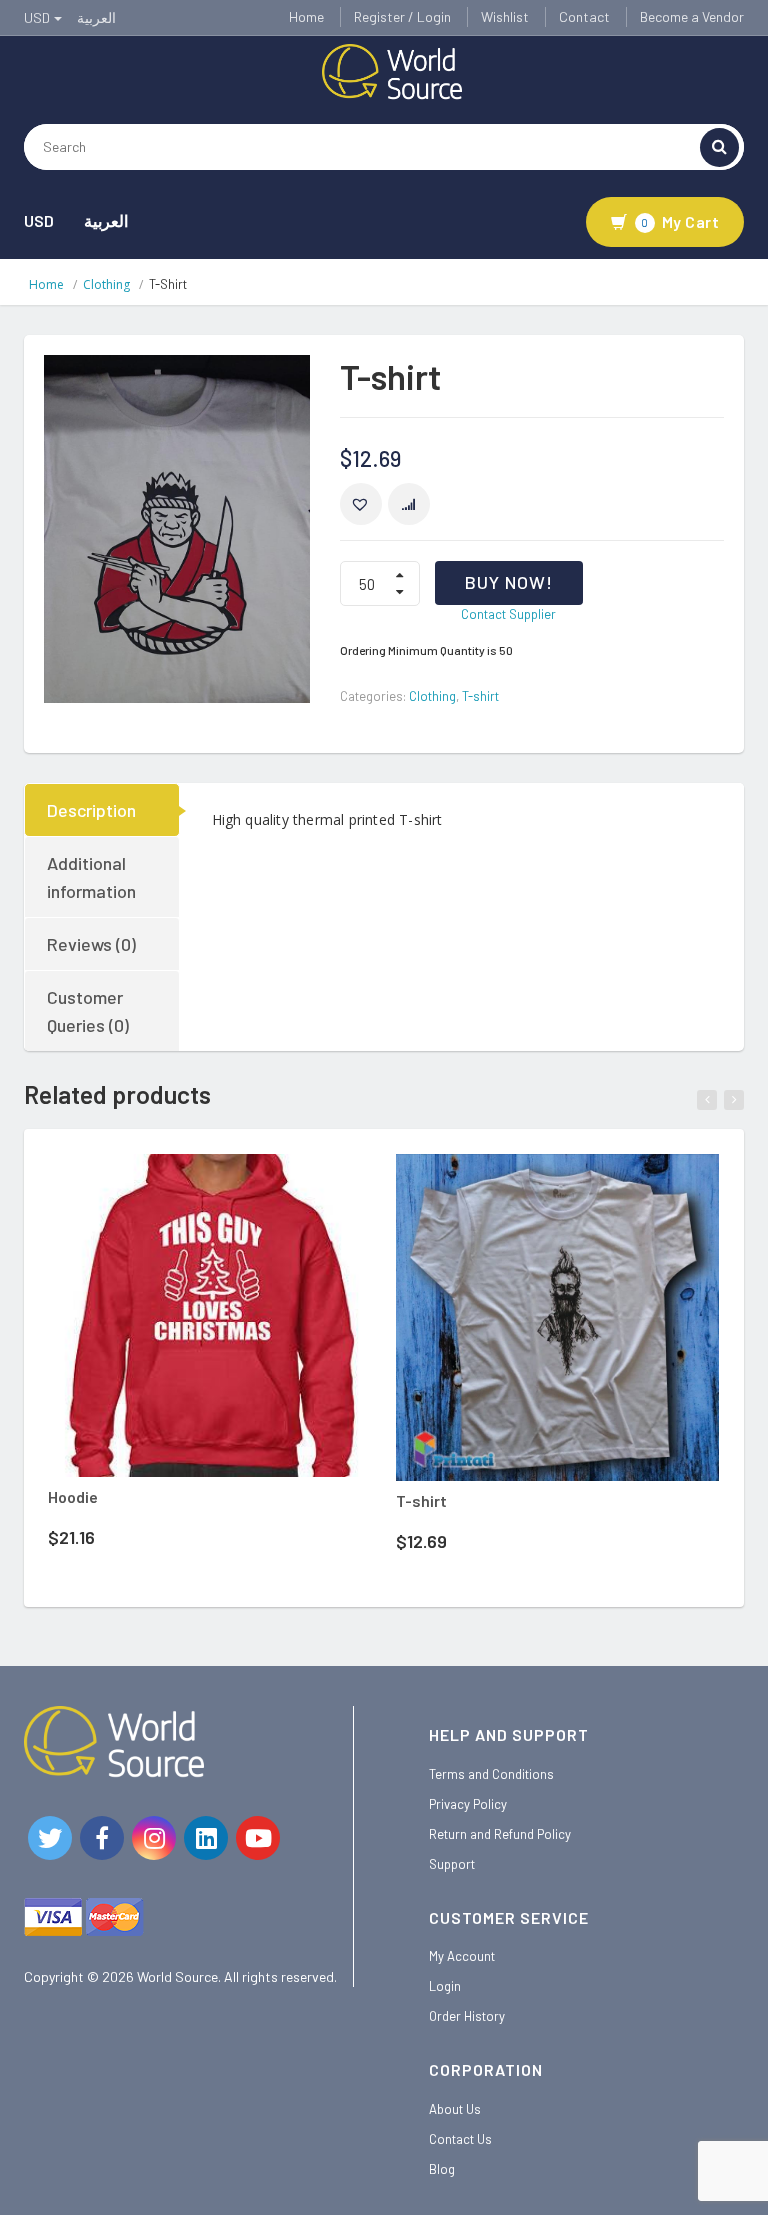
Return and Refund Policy (500, 1834)
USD (39, 220)
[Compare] (267, 1185)
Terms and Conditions (491, 1774)
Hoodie (73, 1496)
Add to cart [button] (182, 1181)
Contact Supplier (508, 614)
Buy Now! (509, 582)
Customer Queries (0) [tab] (88, 1011)
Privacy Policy (468, 1804)
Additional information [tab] (91, 877)
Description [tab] (91, 810)
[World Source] (392, 70)
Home (306, 16)
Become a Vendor (692, 16)
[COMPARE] (409, 504)
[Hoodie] (209, 1315)
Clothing (106, 284)
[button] (361, 504)
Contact (584, 16)
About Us (455, 2109)
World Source (177, 1976)
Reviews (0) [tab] (91, 944)
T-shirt (480, 696)
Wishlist (505, 16)
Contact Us (460, 2139)
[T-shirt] (557, 1317)
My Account (462, 1956)
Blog (442, 2169)
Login (445, 1986)
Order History (467, 2016)
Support (452, 1864)
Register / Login (402, 16)
